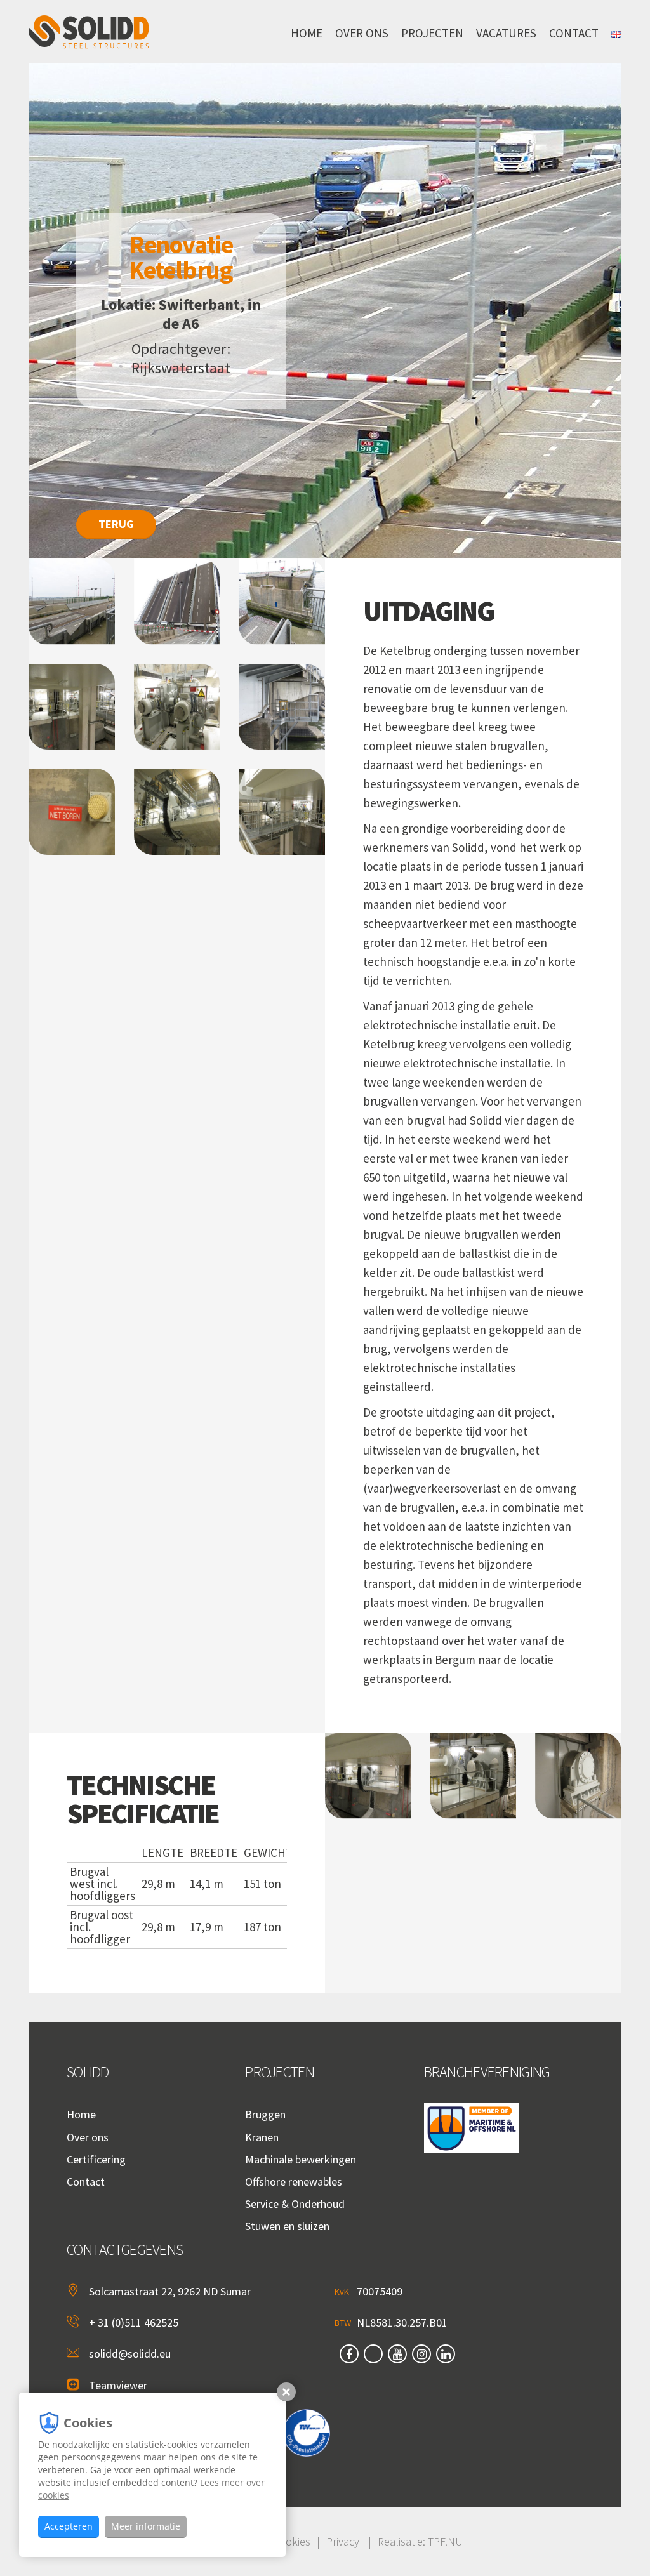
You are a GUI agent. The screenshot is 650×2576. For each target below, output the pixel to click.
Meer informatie (146, 2526)
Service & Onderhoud (295, 2204)
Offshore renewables (294, 2182)
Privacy (343, 2541)
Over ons (362, 33)
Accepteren (69, 2526)
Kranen (262, 2137)
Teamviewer (118, 2385)
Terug (116, 524)
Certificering (96, 2159)
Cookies (292, 2541)
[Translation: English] (616, 32)
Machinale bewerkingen (301, 2159)
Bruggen (265, 2114)
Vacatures (506, 33)
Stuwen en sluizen (287, 2226)
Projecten (432, 33)
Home (307, 33)
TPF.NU (445, 2541)
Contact (574, 33)
